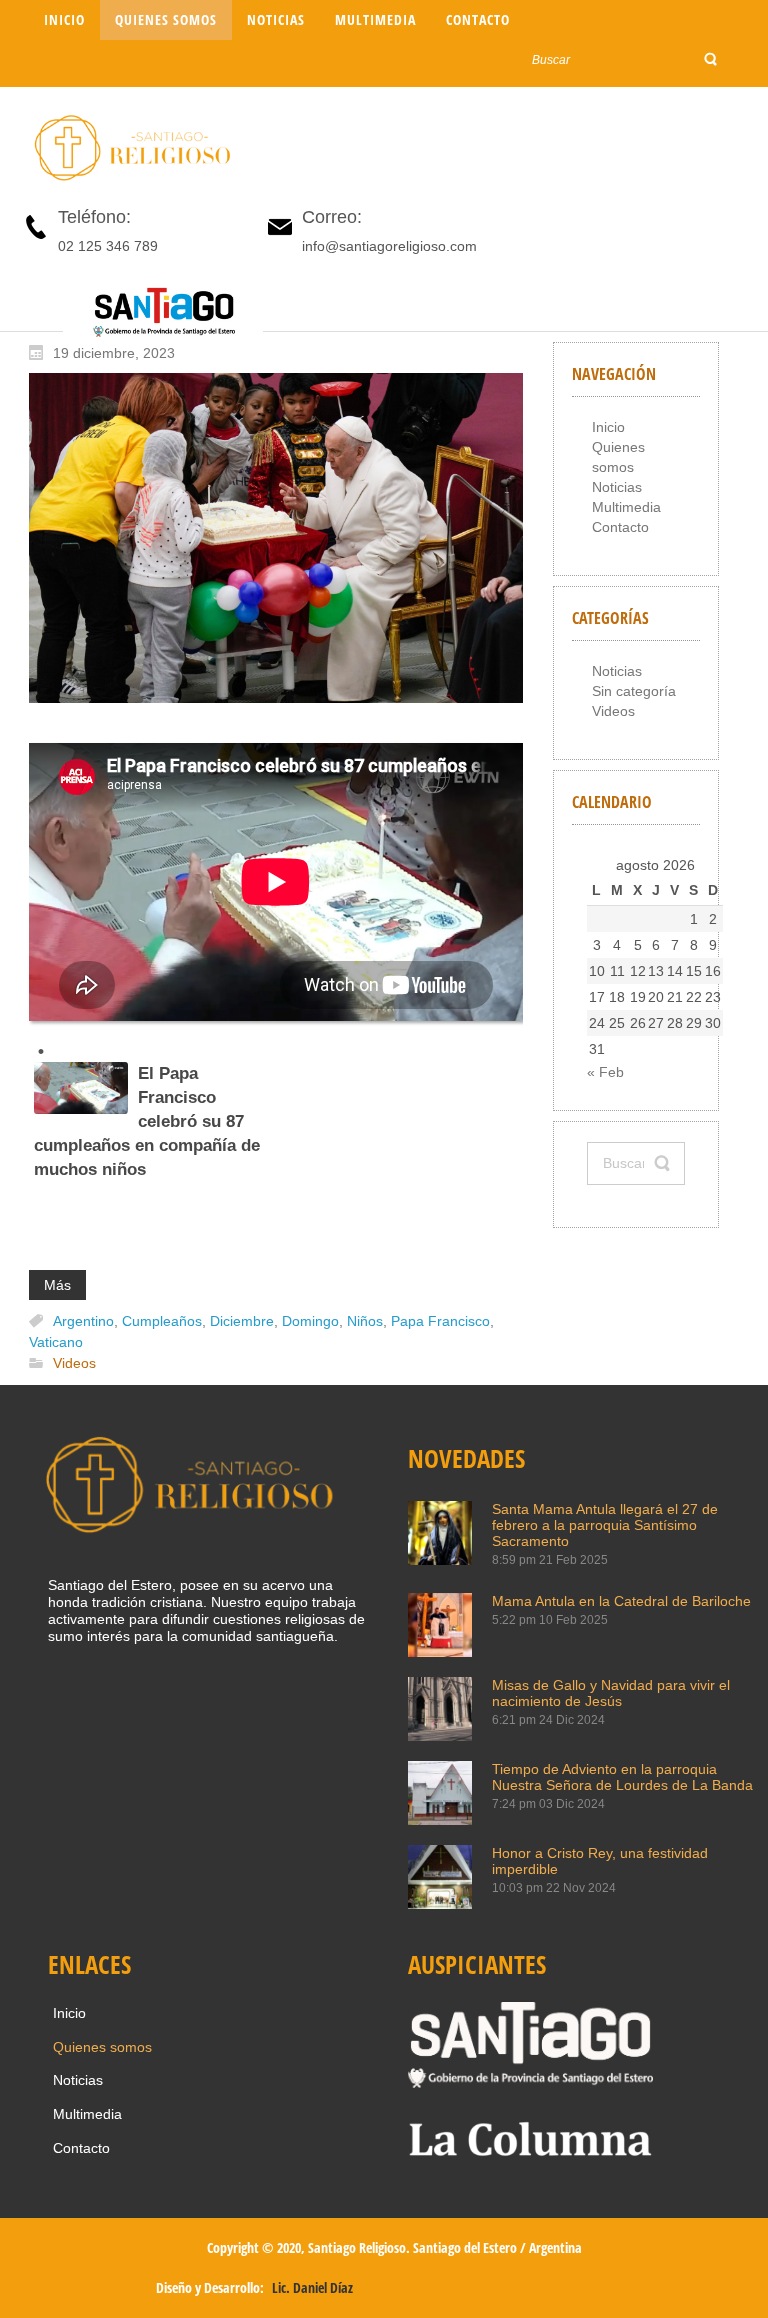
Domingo (310, 1321)
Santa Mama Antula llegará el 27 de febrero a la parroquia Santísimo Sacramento (605, 1525)
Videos (74, 1364)
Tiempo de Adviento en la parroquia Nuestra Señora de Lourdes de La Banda (622, 1777)
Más (57, 1285)
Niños (365, 1321)
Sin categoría (634, 691)
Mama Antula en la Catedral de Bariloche (621, 1601)
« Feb (605, 1072)
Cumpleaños (162, 1321)
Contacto (620, 527)
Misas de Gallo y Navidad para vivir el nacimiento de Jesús (611, 1693)
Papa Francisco (440, 1321)
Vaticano (56, 1342)
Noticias (617, 487)
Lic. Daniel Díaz (312, 2287)
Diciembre (242, 1321)
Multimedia (626, 507)
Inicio (608, 427)
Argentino (83, 1321)
